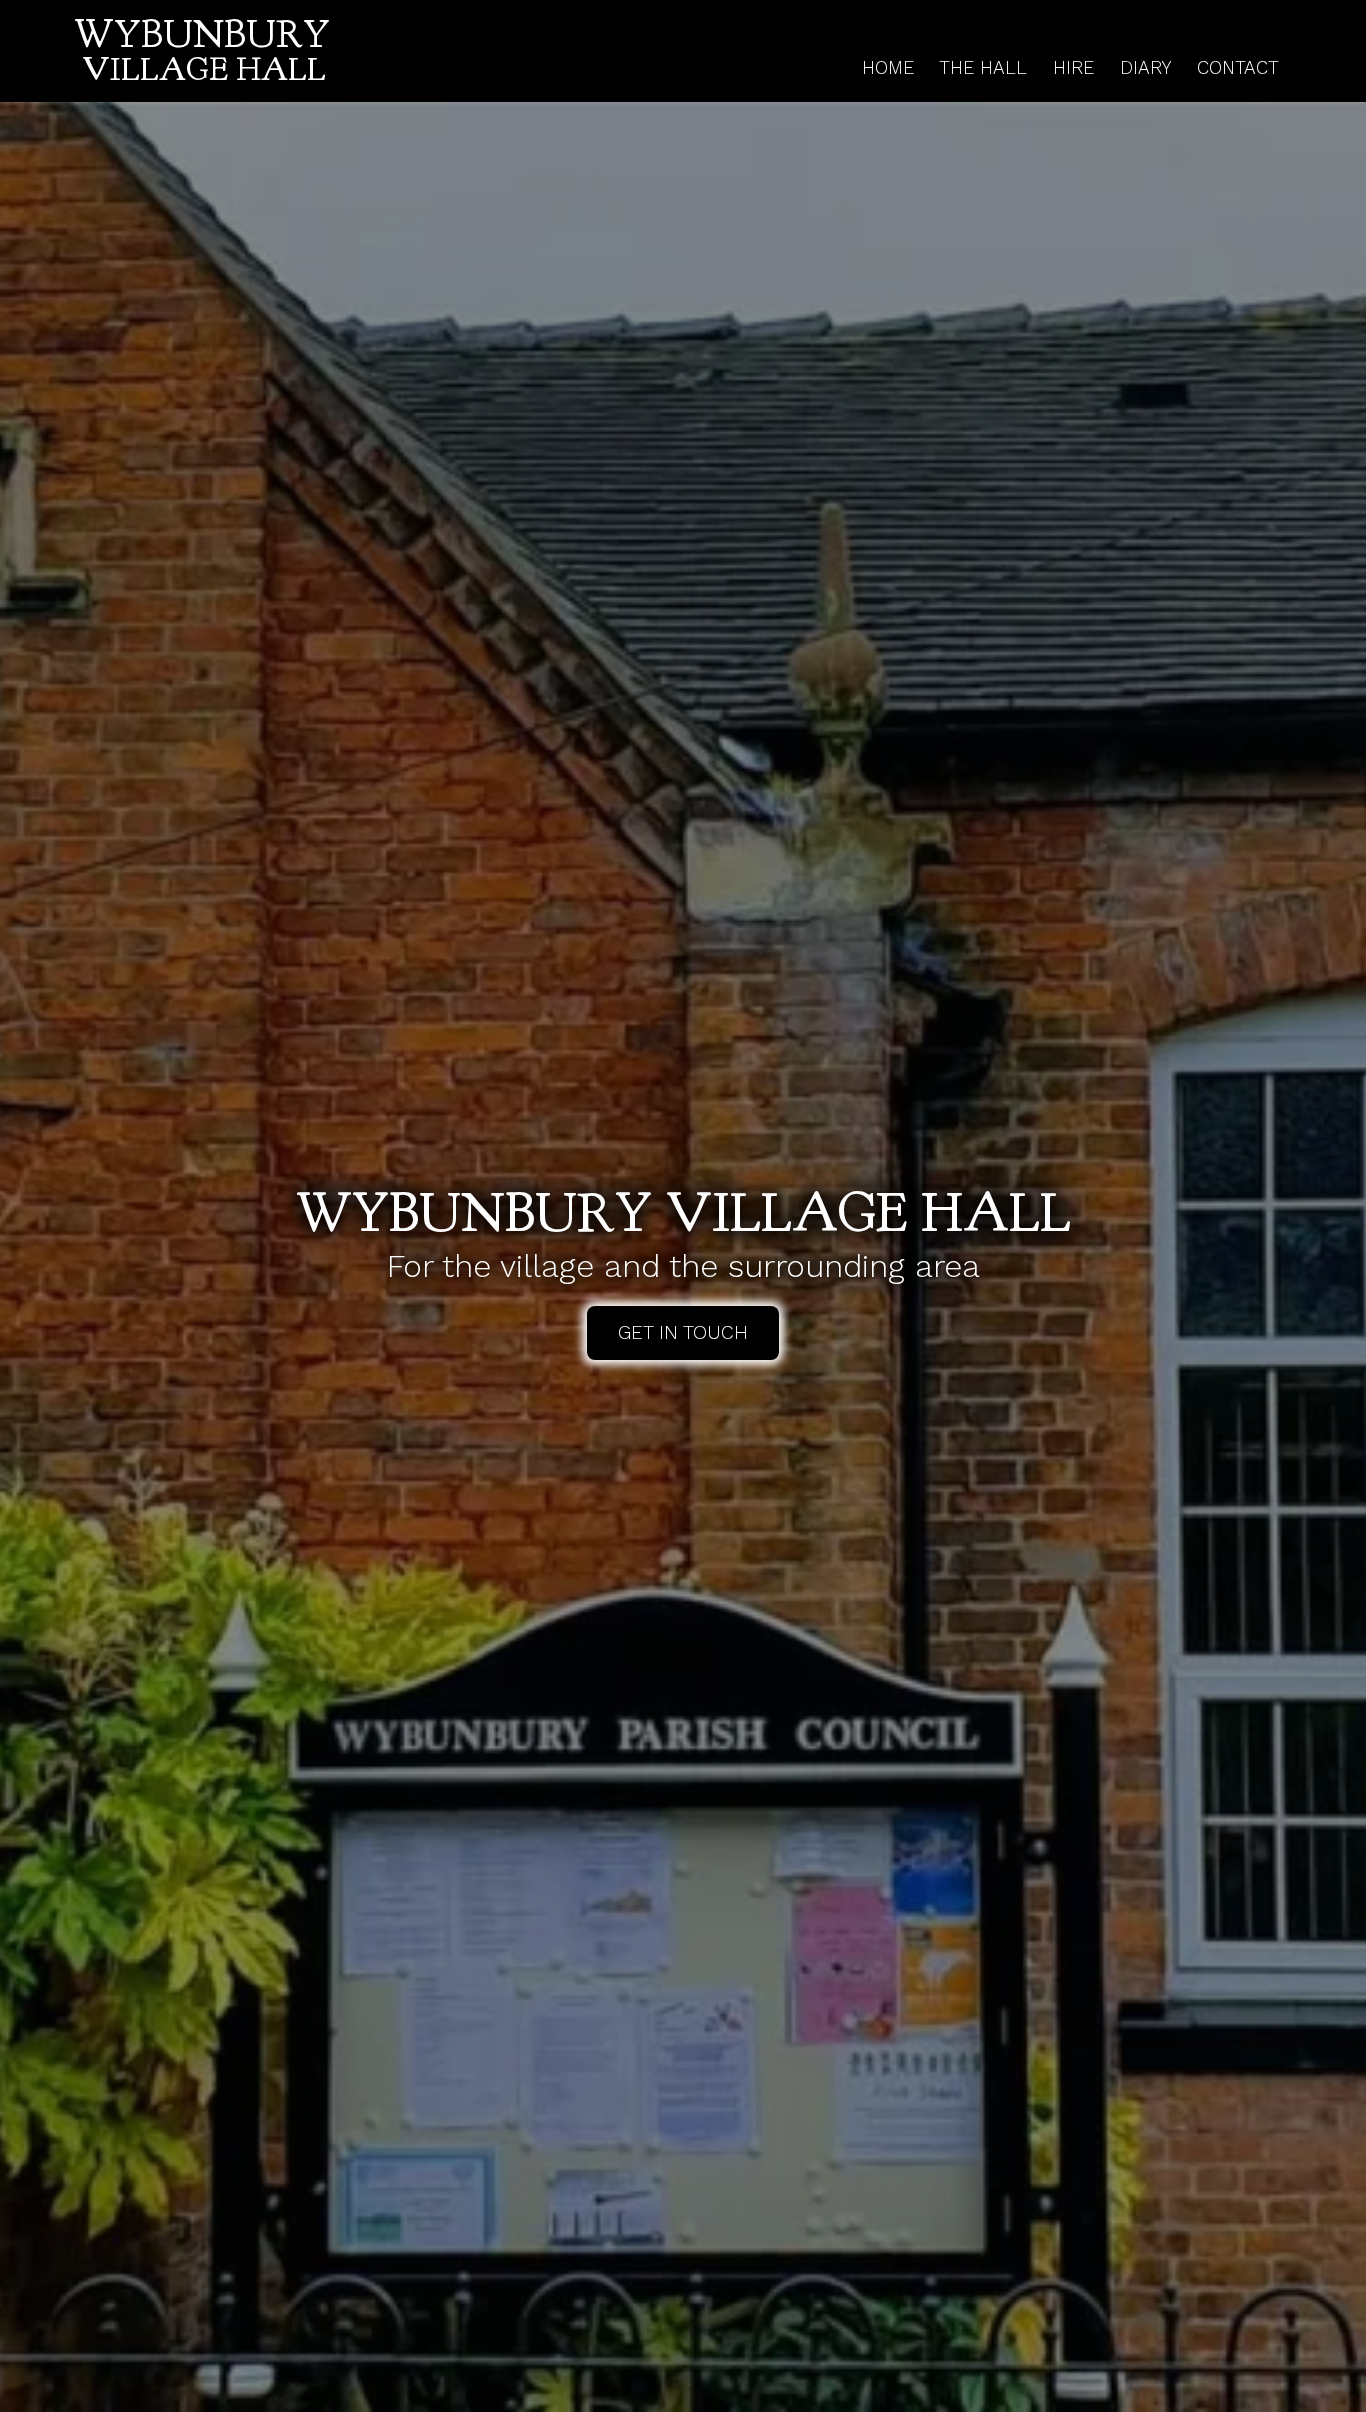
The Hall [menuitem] (983, 67)
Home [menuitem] (888, 67)
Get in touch (683, 1332)
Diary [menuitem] (1146, 67)
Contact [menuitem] (1238, 67)
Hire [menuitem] (1073, 67)
